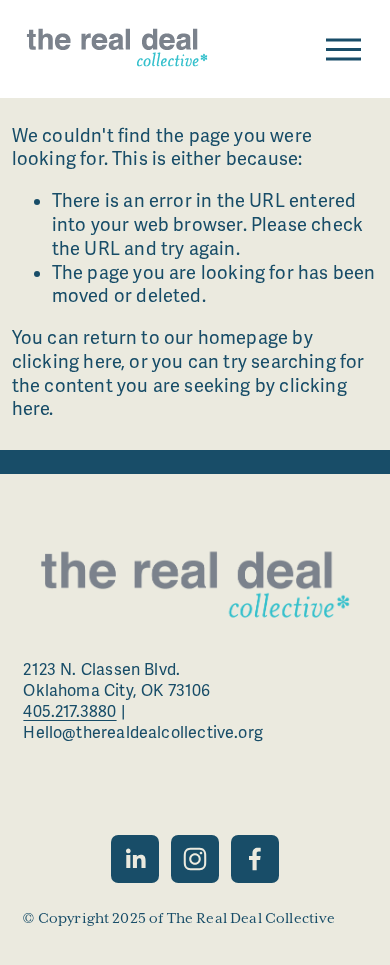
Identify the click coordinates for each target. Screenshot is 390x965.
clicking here (66, 362)
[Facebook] (255, 859)
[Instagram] (195, 859)
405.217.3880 (69, 712)
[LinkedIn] (135, 859)
